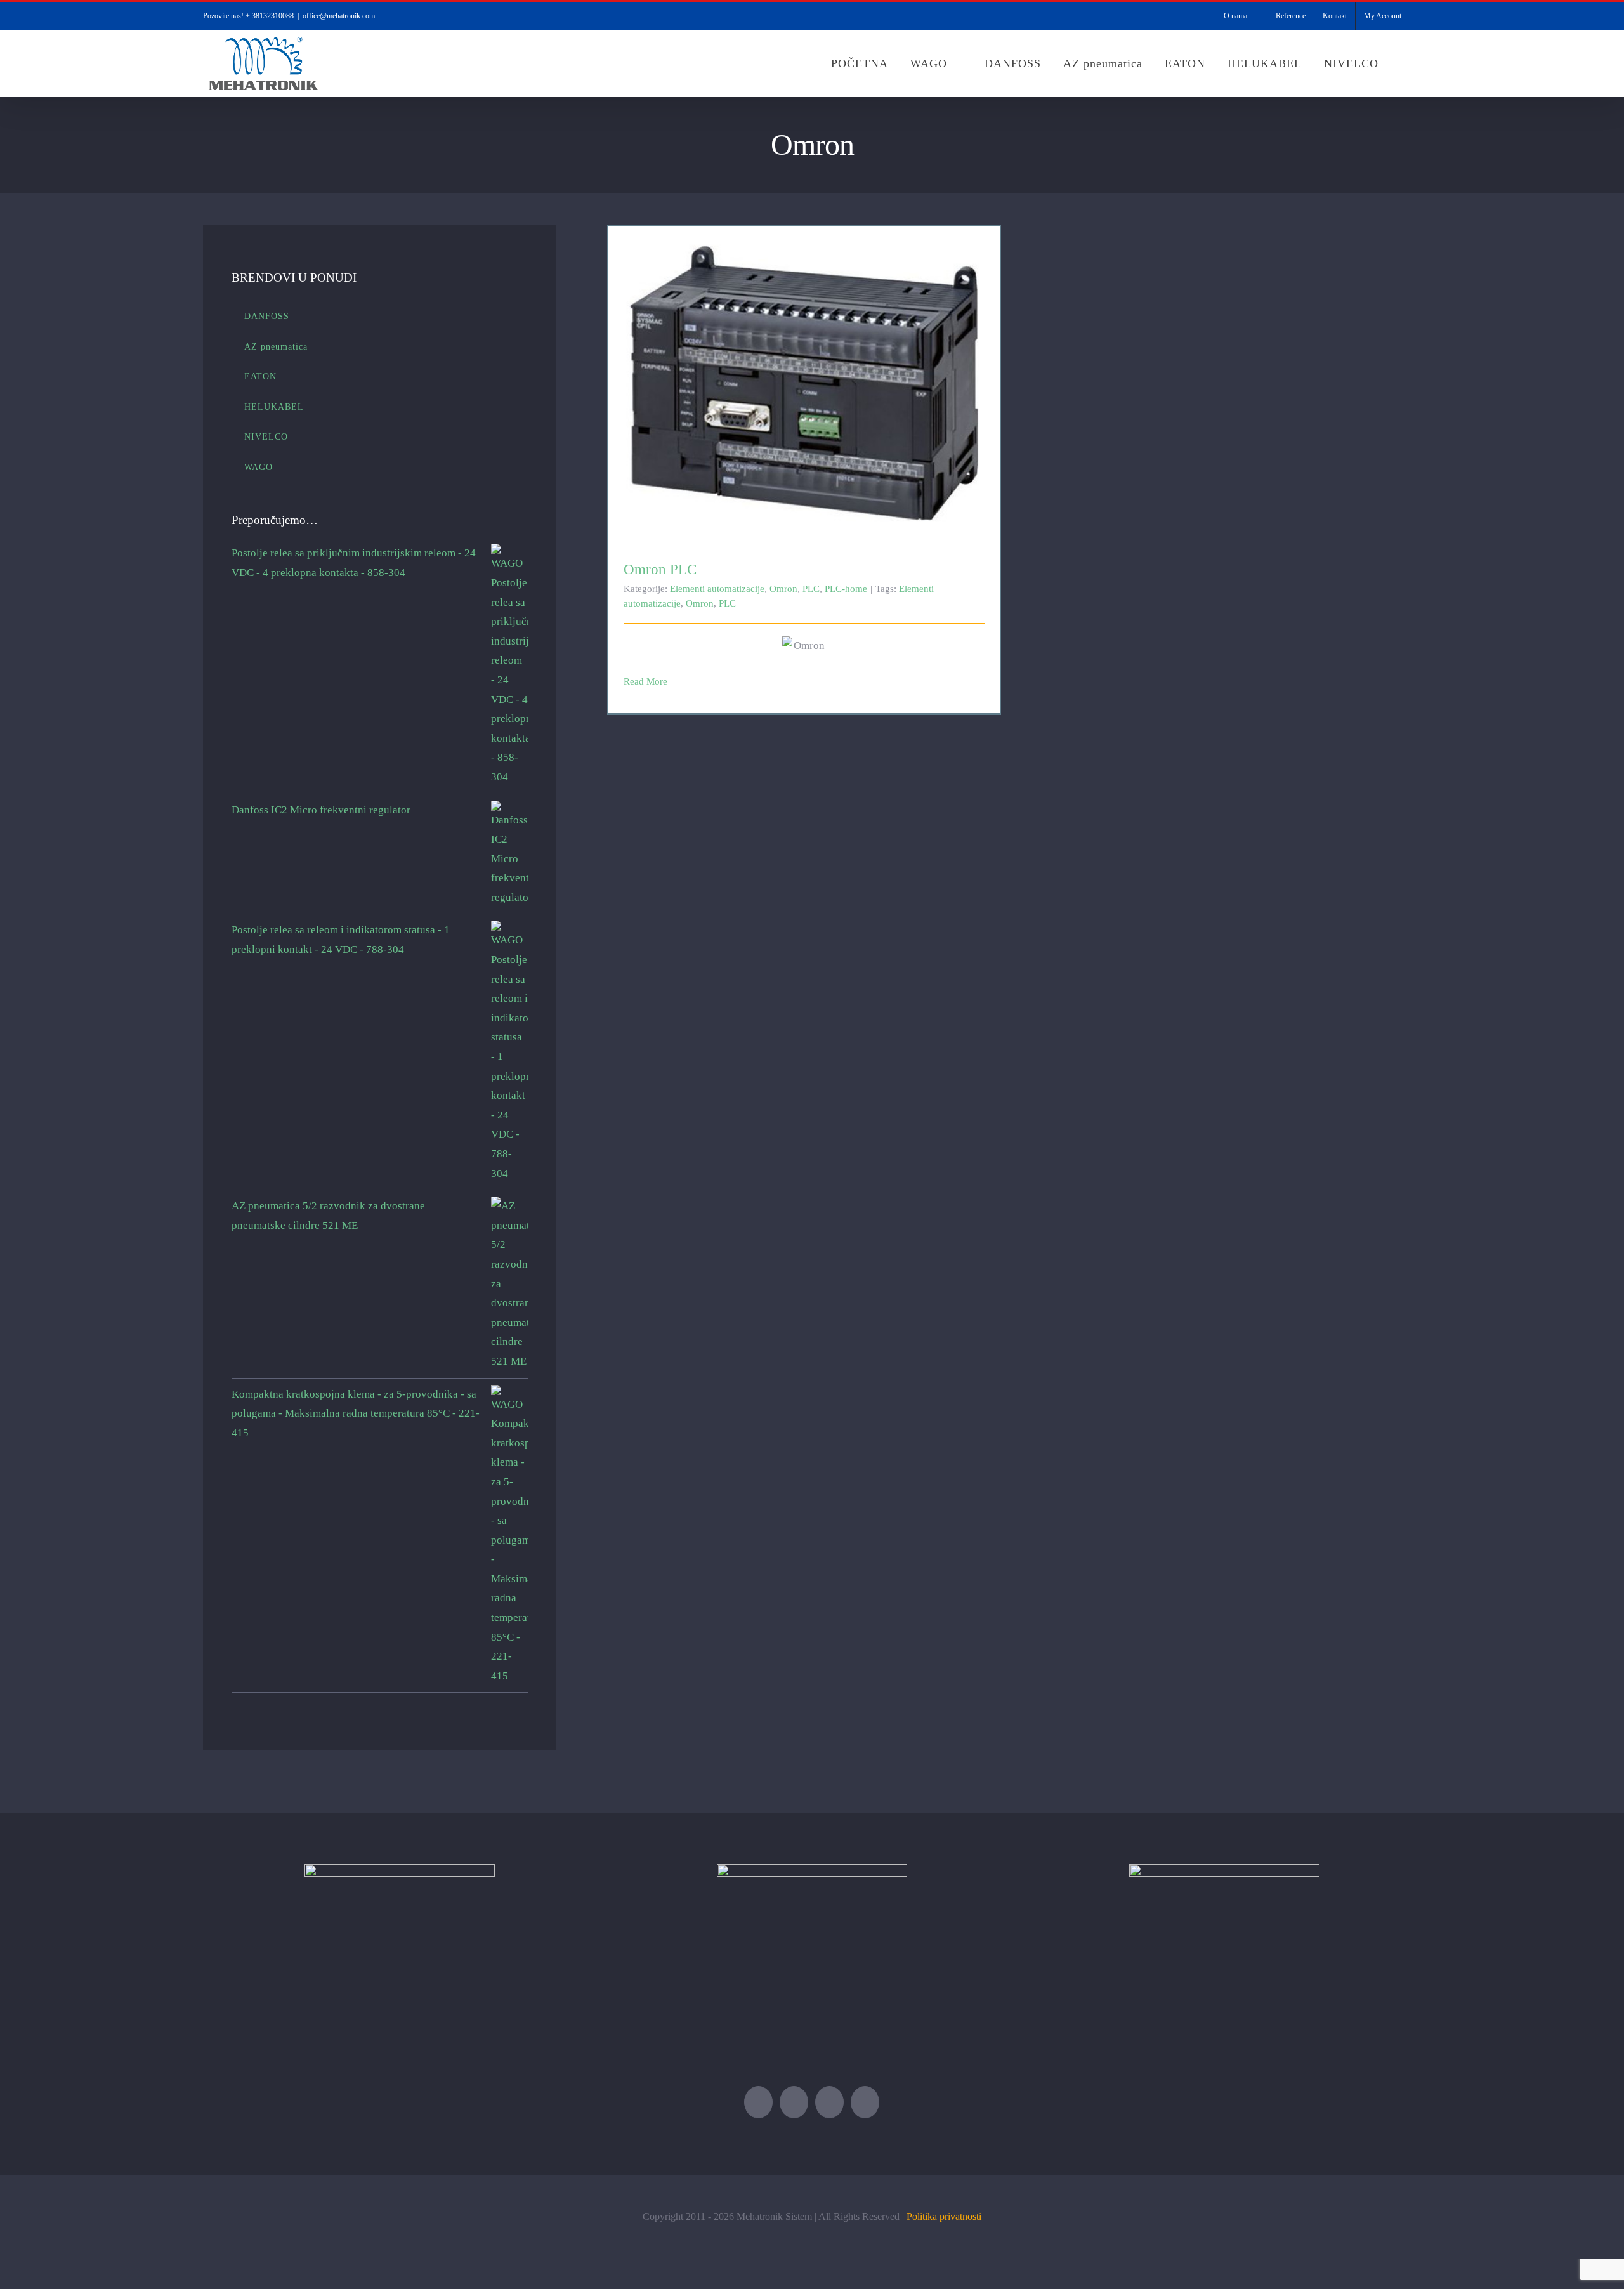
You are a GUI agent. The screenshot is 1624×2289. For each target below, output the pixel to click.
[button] (1405, 63)
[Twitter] (758, 2102)
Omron (783, 589)
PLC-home (846, 589)
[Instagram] (865, 2102)
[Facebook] (794, 2102)
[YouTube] (829, 2102)
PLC (811, 589)
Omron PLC (804, 372)
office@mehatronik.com (339, 16)
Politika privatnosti (944, 2216)
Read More (645, 681)
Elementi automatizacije (717, 589)
